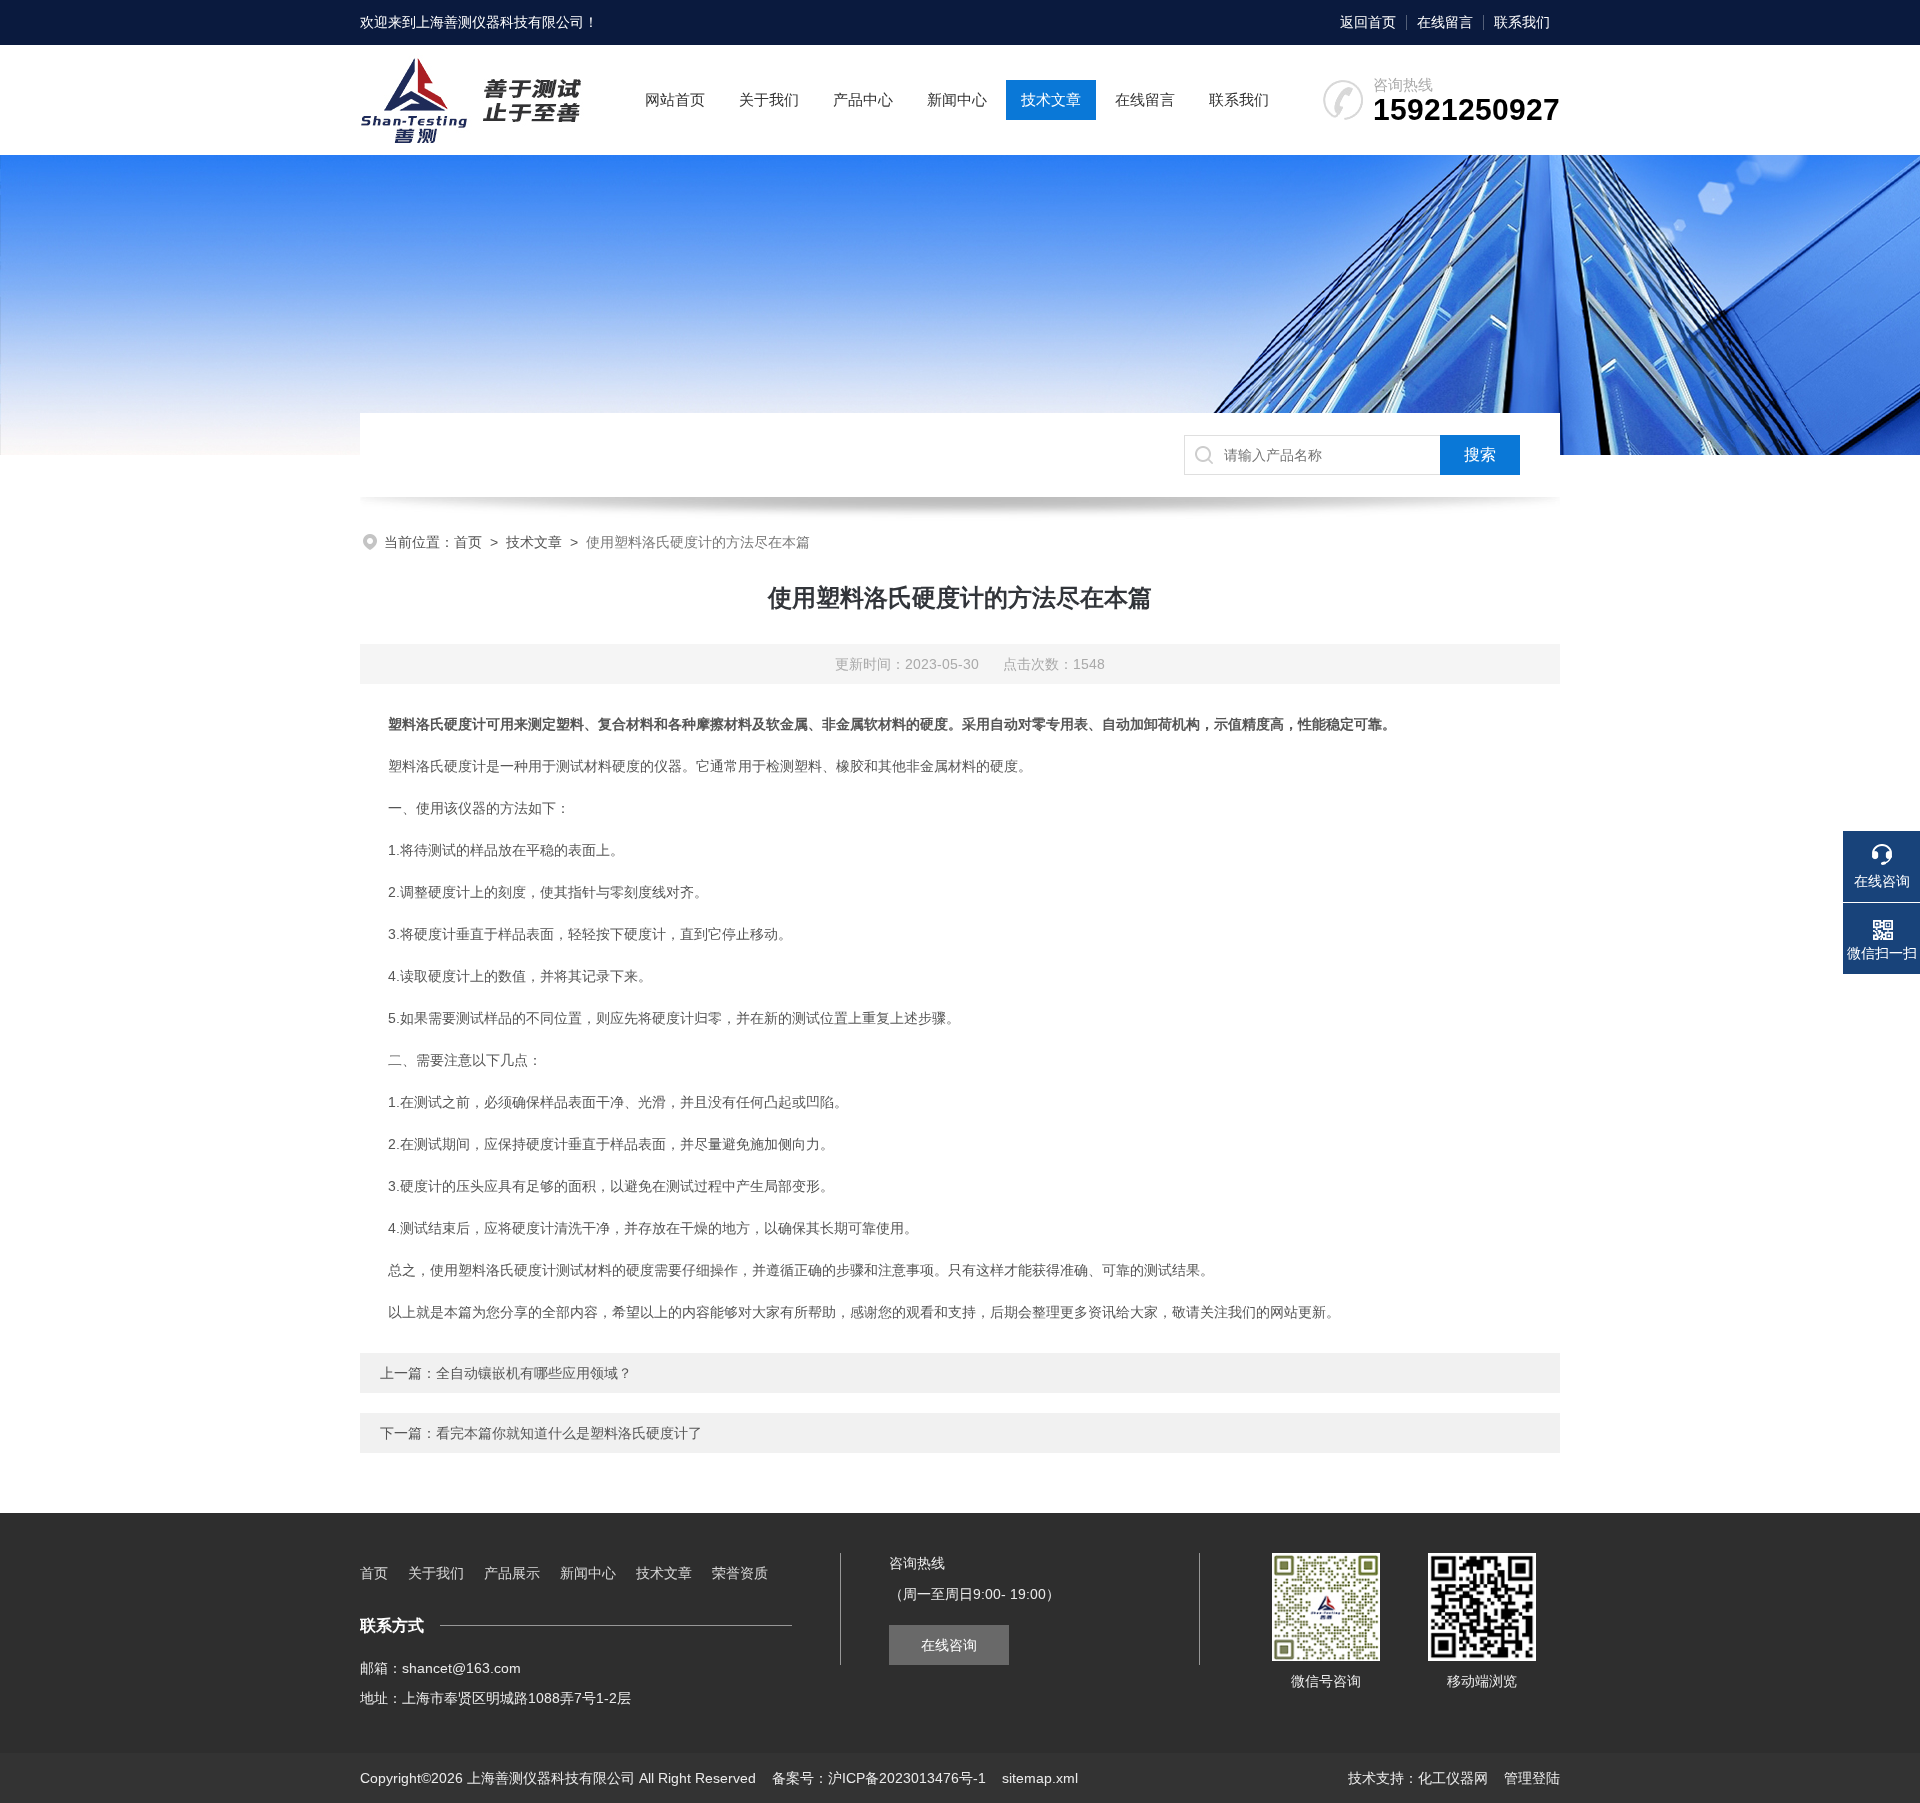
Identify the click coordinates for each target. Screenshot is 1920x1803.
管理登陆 (1532, 1778)
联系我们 (1522, 22)
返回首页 (1368, 22)
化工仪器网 (1453, 1778)
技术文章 (1051, 99)
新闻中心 (957, 99)
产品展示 (512, 1573)
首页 (468, 542)
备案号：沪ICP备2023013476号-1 (879, 1778)
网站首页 (675, 99)
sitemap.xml (1040, 1778)
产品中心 (863, 99)
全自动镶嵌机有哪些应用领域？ (534, 1373)
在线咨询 (949, 1645)
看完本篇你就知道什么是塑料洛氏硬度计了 (569, 1433)
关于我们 (769, 99)
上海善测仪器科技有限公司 (500, 22)
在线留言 (1445, 22)
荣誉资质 (740, 1573)
